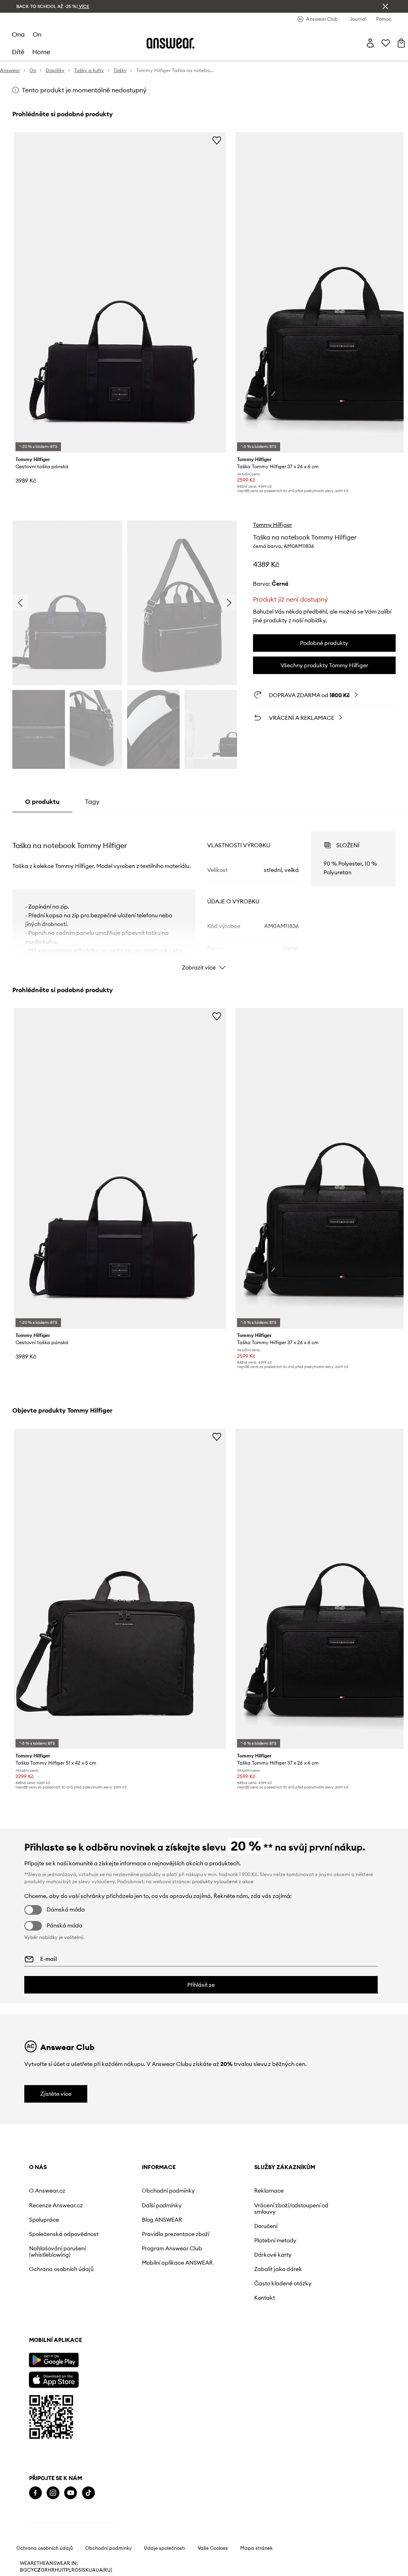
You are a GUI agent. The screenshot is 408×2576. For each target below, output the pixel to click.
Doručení (266, 2226)
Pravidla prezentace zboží (176, 2234)
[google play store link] (54, 2360)
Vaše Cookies (213, 2570)
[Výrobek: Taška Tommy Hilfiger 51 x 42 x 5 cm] (120, 1589)
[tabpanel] (204, 894)
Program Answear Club (172, 2248)
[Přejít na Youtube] (71, 2493)
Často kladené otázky (283, 2283)
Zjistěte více (56, 2094)
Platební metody (275, 2240)
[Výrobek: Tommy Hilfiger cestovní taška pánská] (120, 292)
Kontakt (265, 2298)
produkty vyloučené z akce (223, 1881)
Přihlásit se (201, 1985)
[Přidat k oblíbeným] (217, 140)
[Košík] (401, 43)
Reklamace (269, 2191)
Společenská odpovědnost (64, 2234)
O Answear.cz (47, 2191)
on (37, 34)
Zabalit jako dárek (278, 2269)
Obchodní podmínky (168, 2191)
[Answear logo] (171, 43)
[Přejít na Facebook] (35, 2493)
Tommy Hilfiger (273, 525)
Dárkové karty (273, 2255)
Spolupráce (44, 2220)
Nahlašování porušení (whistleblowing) (57, 2252)
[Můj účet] (370, 43)
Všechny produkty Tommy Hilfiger (324, 665)
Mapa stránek (256, 2570)
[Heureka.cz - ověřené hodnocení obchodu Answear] (73, 2525)
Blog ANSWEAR (162, 2220)
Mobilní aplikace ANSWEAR (177, 2263)
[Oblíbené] (386, 43)
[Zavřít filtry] (385, 6)
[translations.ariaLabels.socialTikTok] (88, 2493)
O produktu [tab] (42, 801)
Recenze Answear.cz (56, 2205)
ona (18, 34)
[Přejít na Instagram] (53, 2493)
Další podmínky (162, 2205)
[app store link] (54, 2379)
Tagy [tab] (92, 801)
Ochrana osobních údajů (61, 2269)
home (41, 52)
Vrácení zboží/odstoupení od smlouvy (291, 2209)
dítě (18, 52)
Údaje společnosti (165, 2570)
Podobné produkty (324, 643)
